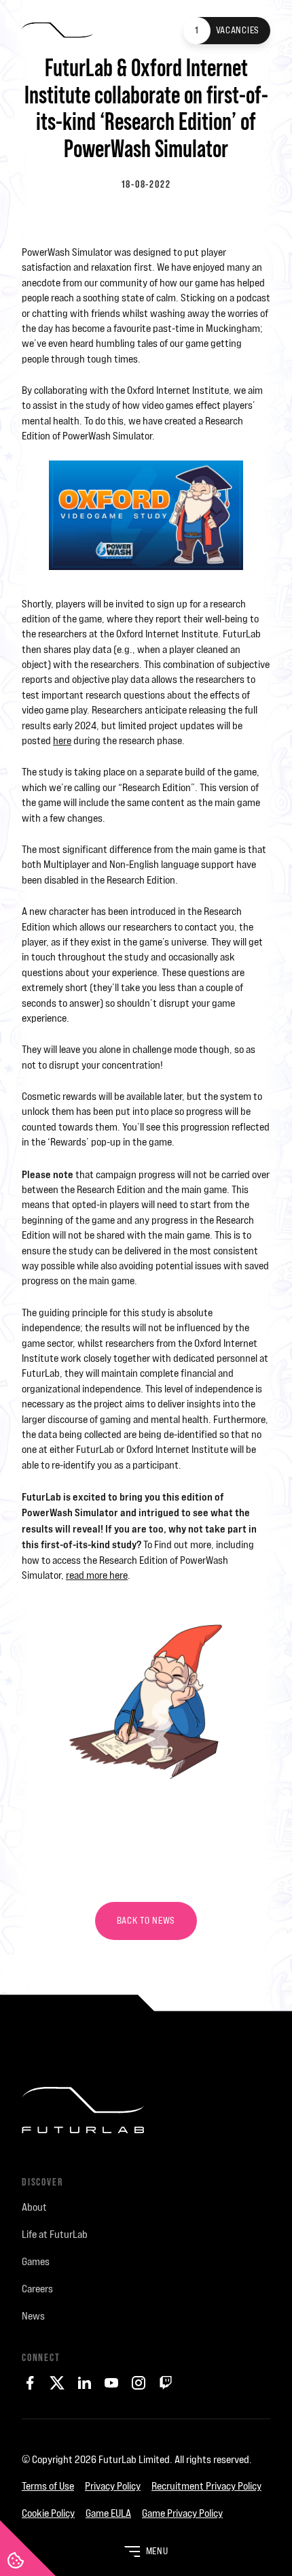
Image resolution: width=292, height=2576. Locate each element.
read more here (97, 1575)
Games (36, 2261)
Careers (37, 2289)
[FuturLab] (146, 2121)
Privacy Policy (113, 2486)
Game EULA (108, 2513)
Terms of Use (48, 2486)
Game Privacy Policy (182, 2513)
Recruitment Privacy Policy (206, 2486)
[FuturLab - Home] (57, 31)
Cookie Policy (48, 2513)
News (33, 2316)
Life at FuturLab (55, 2234)
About (34, 2207)
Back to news (146, 1921)
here (62, 740)
